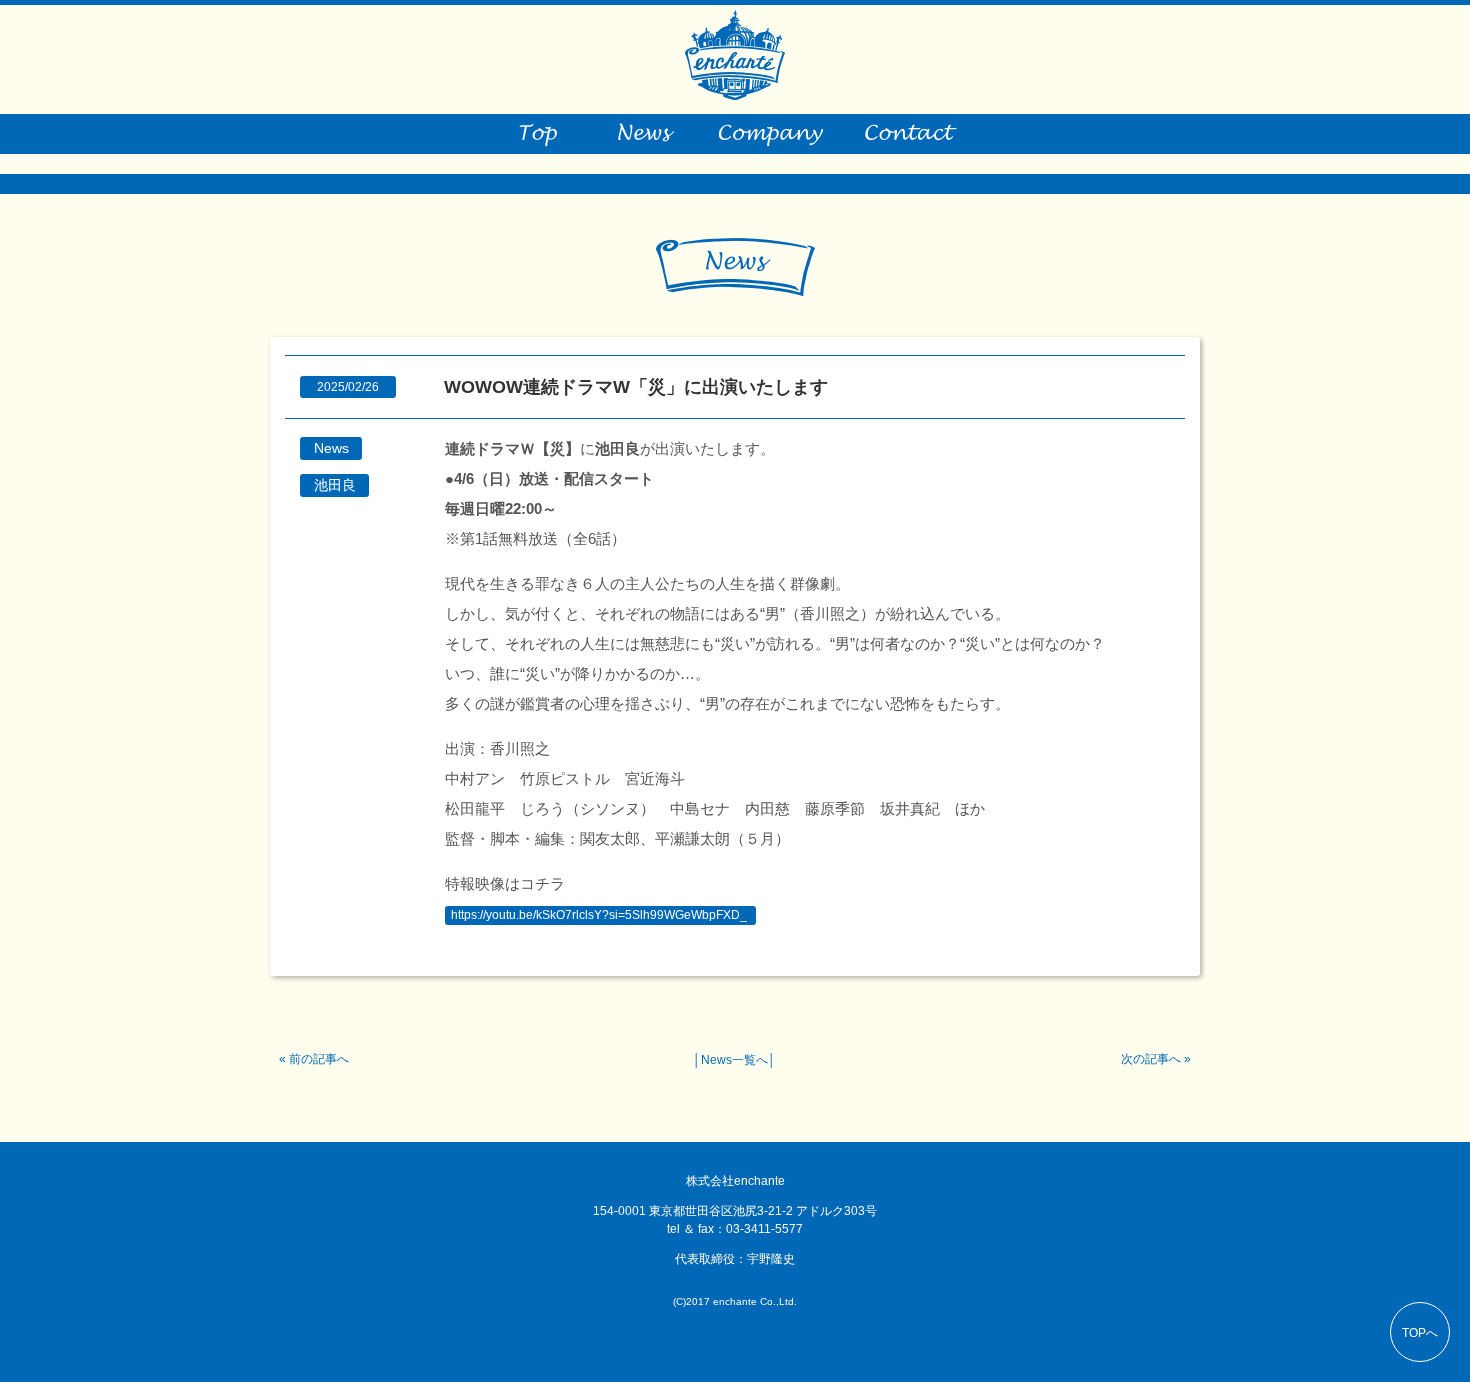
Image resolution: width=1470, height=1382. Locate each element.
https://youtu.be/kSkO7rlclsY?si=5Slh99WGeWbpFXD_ (599, 915)
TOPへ (1420, 1333)
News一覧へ (734, 1060)
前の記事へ (319, 1059)
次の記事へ (1151, 1059)
